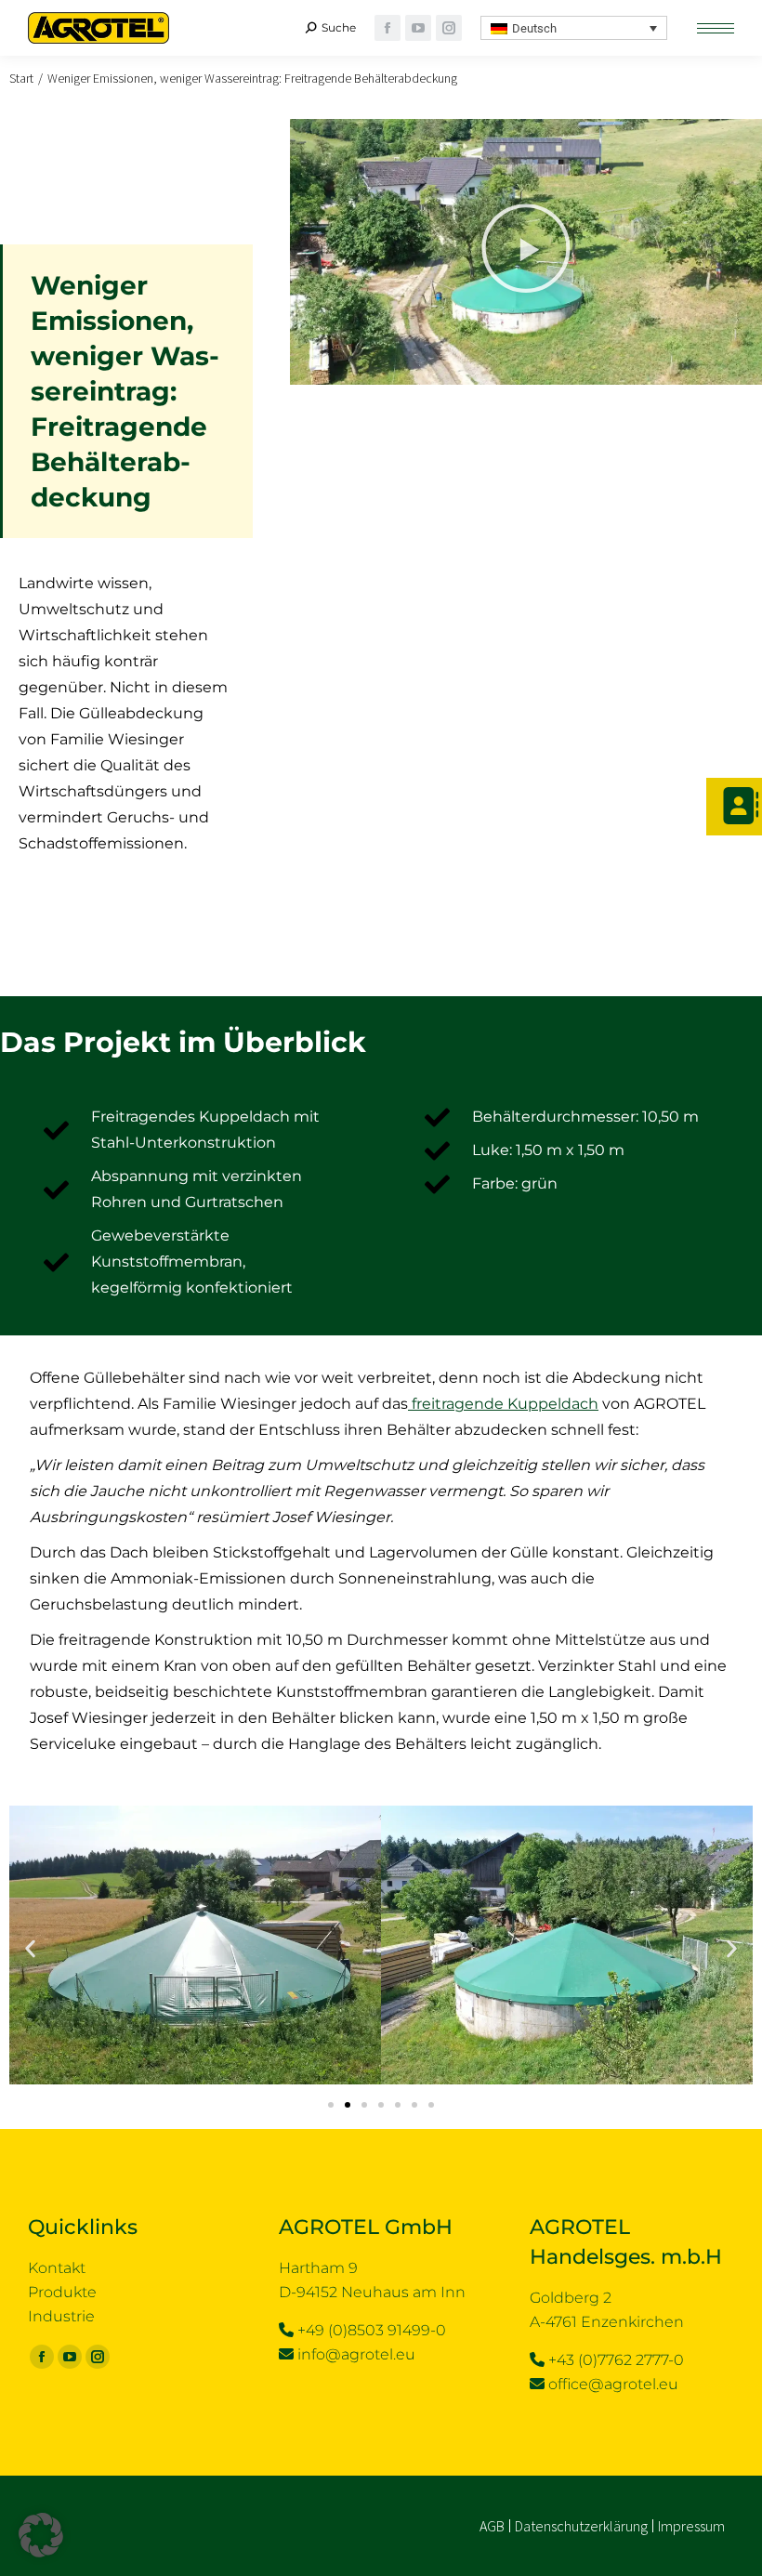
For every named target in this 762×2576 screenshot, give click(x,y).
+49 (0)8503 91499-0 (372, 2330)
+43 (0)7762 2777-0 (616, 2360)
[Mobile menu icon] (716, 28)
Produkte (62, 2292)
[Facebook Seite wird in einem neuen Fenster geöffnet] (42, 2357)
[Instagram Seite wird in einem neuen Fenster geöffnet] (449, 28)
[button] (574, 28)
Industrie (61, 2316)
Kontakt (57, 2268)
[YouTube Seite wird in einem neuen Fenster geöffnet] (418, 28)
